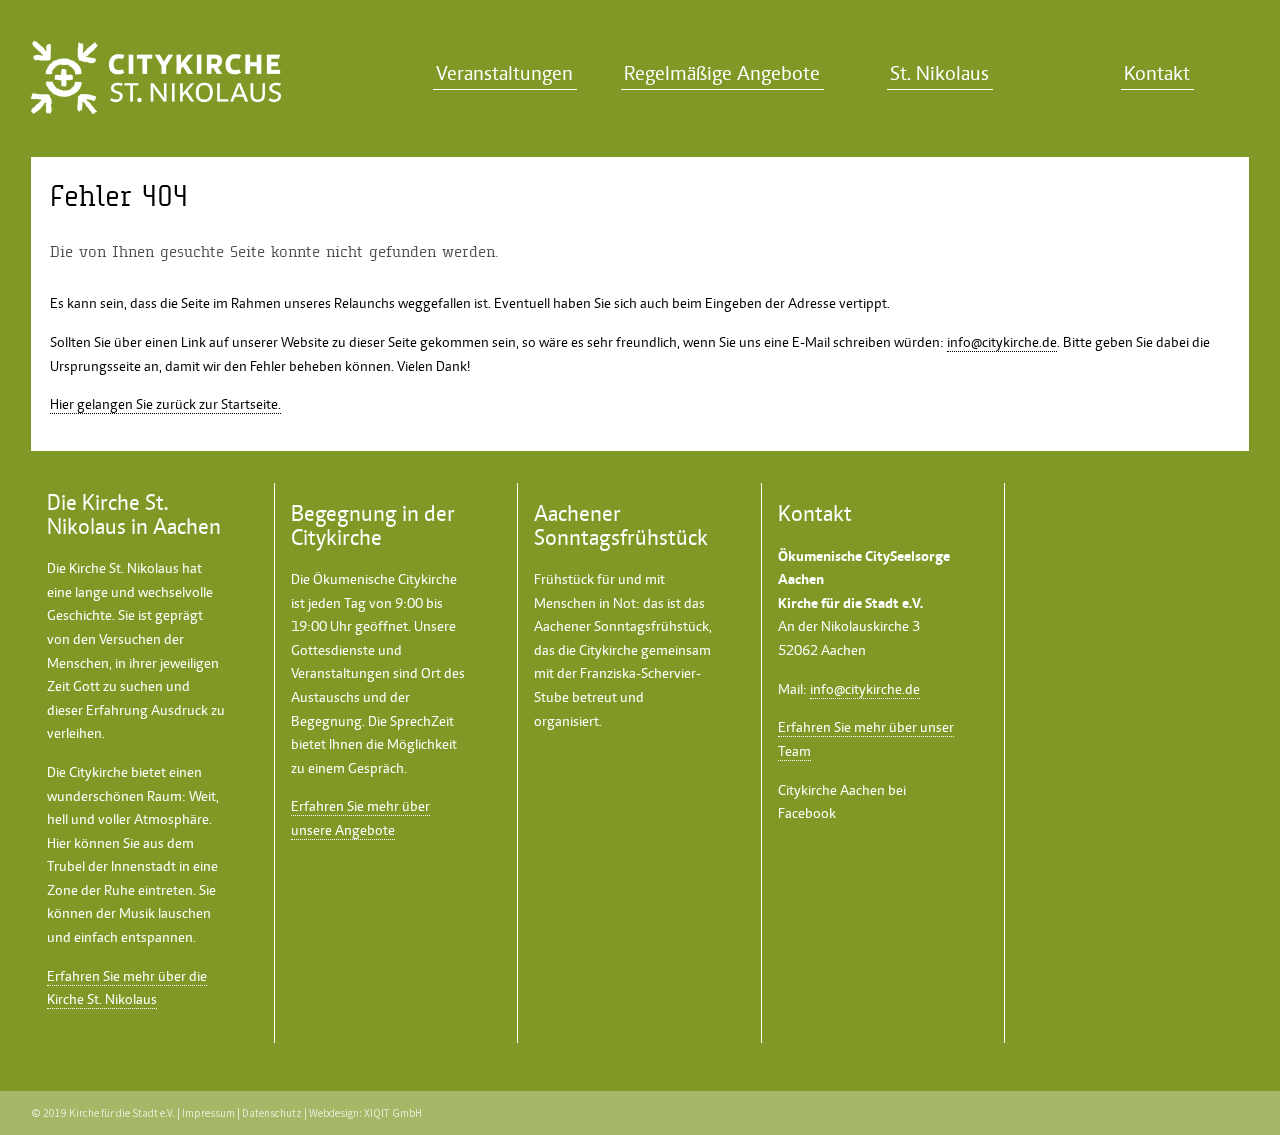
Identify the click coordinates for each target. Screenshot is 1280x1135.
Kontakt (1157, 73)
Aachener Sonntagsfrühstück (621, 626)
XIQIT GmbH (393, 1113)
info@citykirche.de (1002, 342)
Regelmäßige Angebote (722, 73)
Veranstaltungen (504, 73)
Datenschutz (272, 1113)
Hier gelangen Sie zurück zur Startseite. (165, 404)
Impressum (208, 1113)
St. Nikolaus (939, 73)
